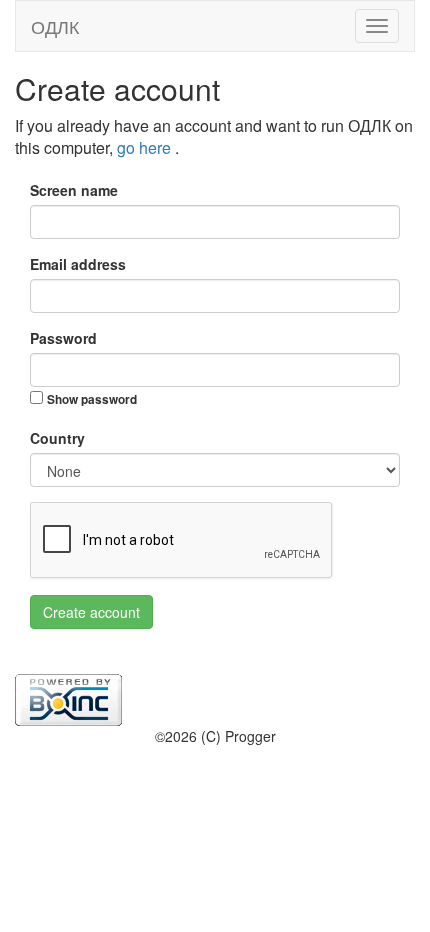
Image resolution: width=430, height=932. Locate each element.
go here (146, 147)
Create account (91, 612)
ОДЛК (55, 26)
